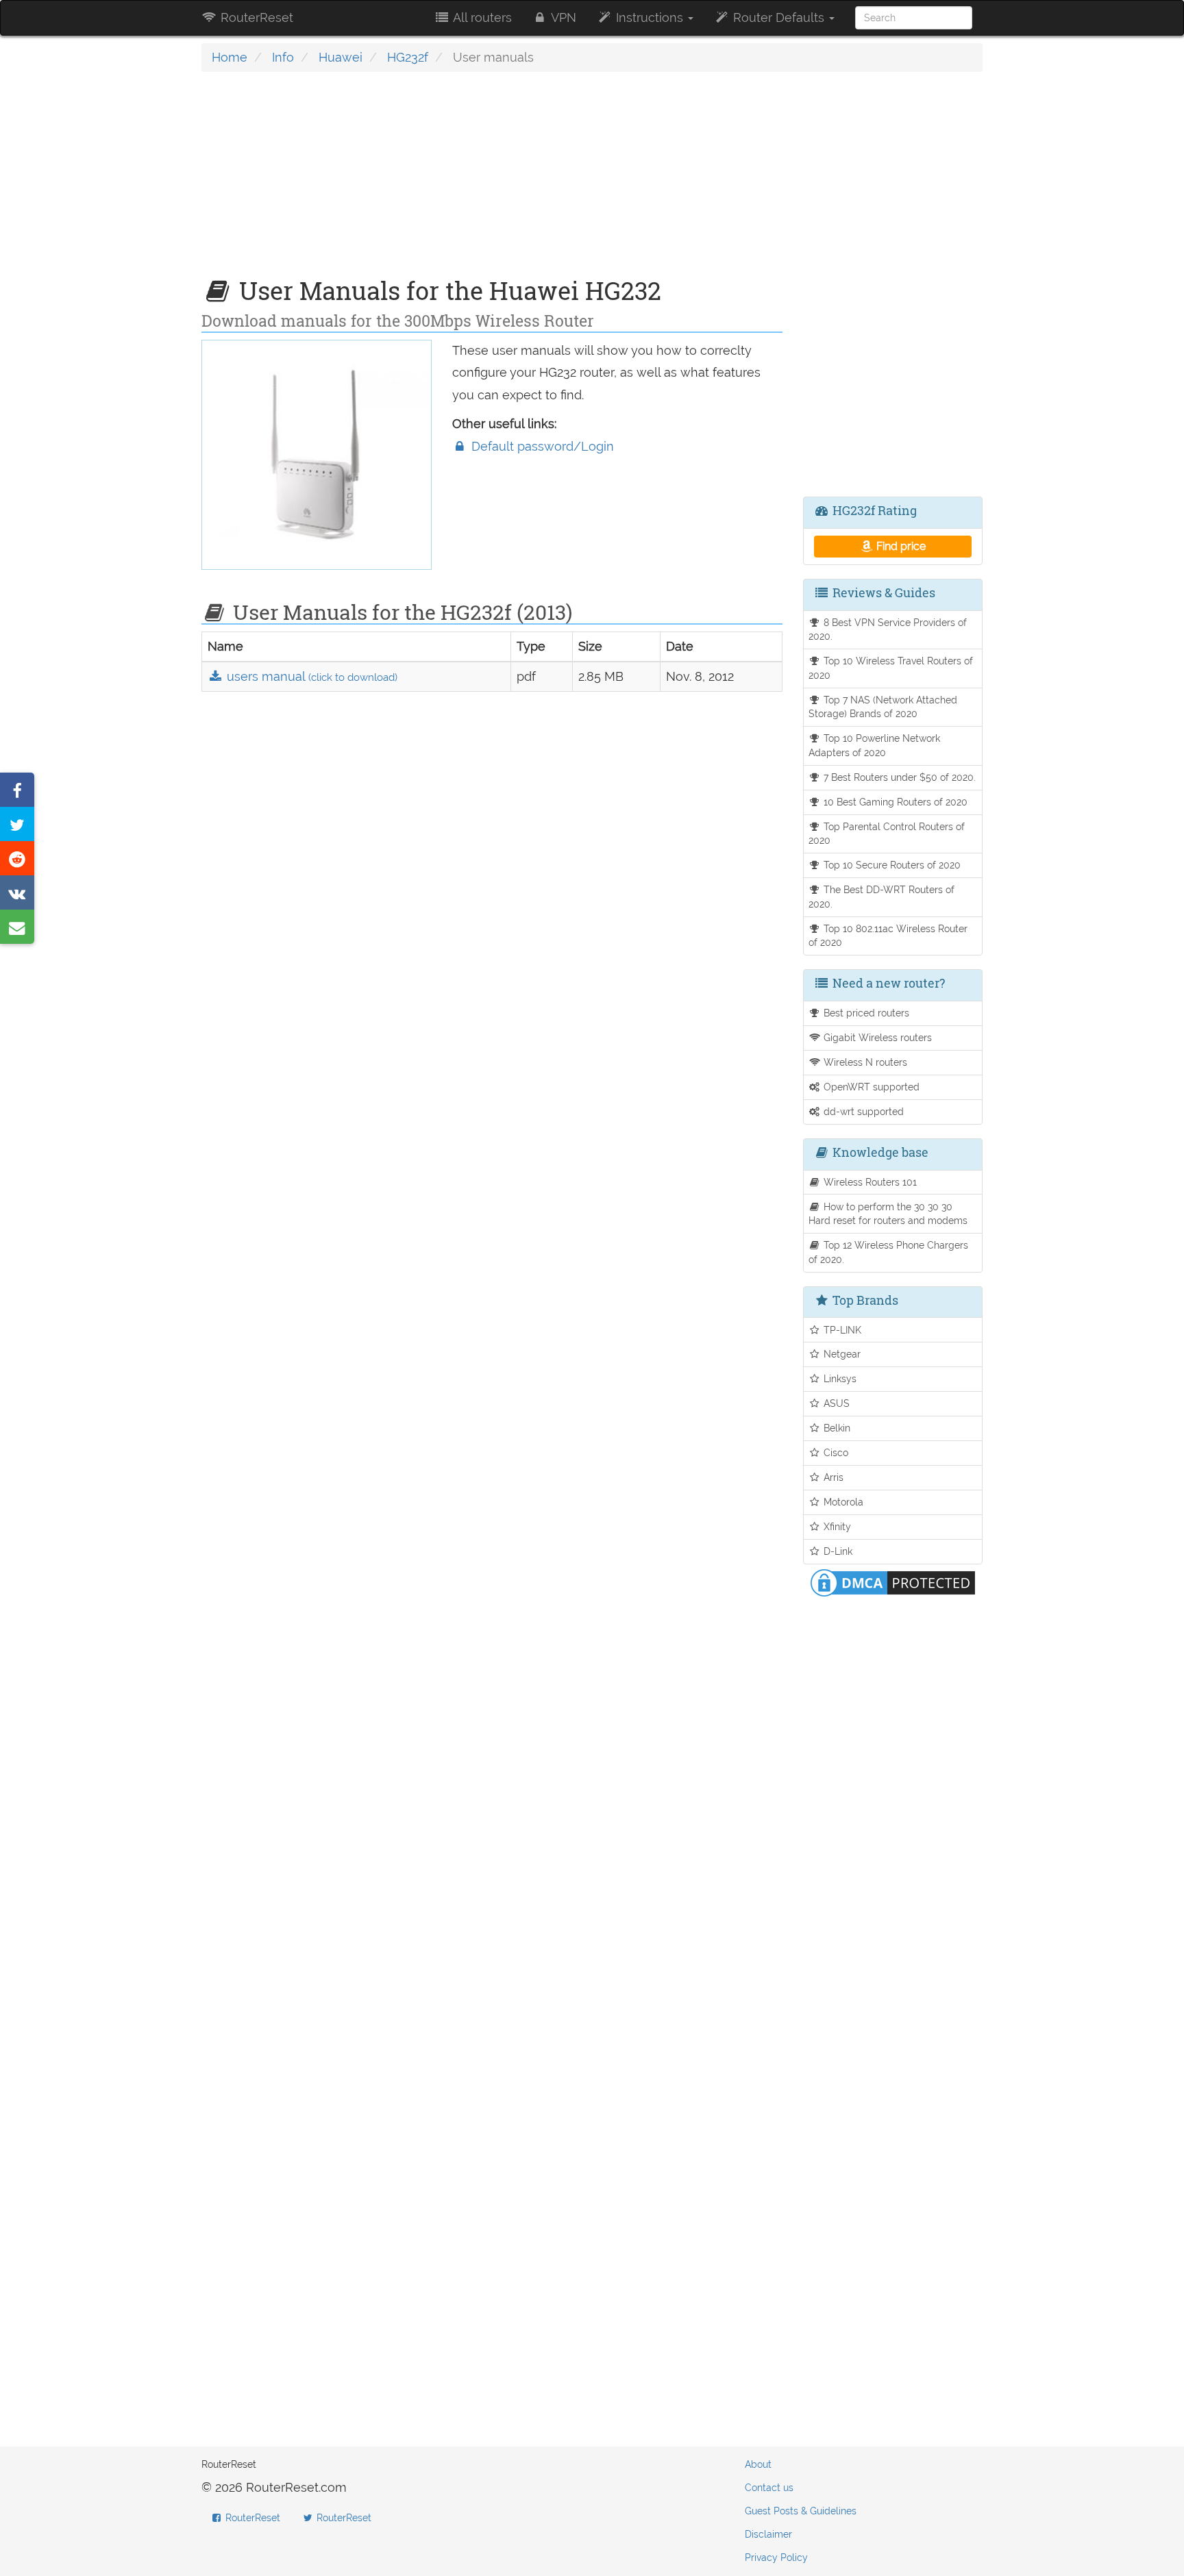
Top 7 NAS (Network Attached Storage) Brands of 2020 (883, 707)
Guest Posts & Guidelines (801, 2511)
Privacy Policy (776, 2558)
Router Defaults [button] (779, 17)
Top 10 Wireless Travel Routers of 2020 (891, 668)
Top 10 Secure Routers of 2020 (891, 865)
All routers (481, 17)
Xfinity (836, 1526)
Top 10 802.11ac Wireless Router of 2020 (888, 936)
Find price (900, 546)
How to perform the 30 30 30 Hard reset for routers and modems (888, 1214)
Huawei (341, 57)
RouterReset (255, 17)
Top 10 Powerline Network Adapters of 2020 (875, 745)
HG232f (408, 57)
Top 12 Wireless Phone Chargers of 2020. (889, 1252)
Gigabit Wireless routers (876, 1037)
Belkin (836, 1428)
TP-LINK (841, 1330)
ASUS (835, 1403)
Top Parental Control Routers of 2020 (887, 834)
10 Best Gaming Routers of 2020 (894, 802)
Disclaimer (768, 2534)
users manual (310, 676)
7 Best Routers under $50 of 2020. (898, 777)
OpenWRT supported (870, 1087)
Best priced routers (865, 1013)
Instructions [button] (650, 17)
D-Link (837, 1551)
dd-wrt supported (862, 1111)
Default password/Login (541, 446)
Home (230, 57)
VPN (562, 17)
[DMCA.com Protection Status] (893, 1582)
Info (283, 57)
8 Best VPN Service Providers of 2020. (888, 629)
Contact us (769, 2488)
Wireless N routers (864, 1062)
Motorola (842, 1502)
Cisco (835, 1452)
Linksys (839, 1378)
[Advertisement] (492, 182)
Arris (832, 1477)
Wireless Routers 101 (869, 1182)
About (758, 2464)
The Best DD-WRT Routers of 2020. (882, 897)
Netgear (841, 1354)
